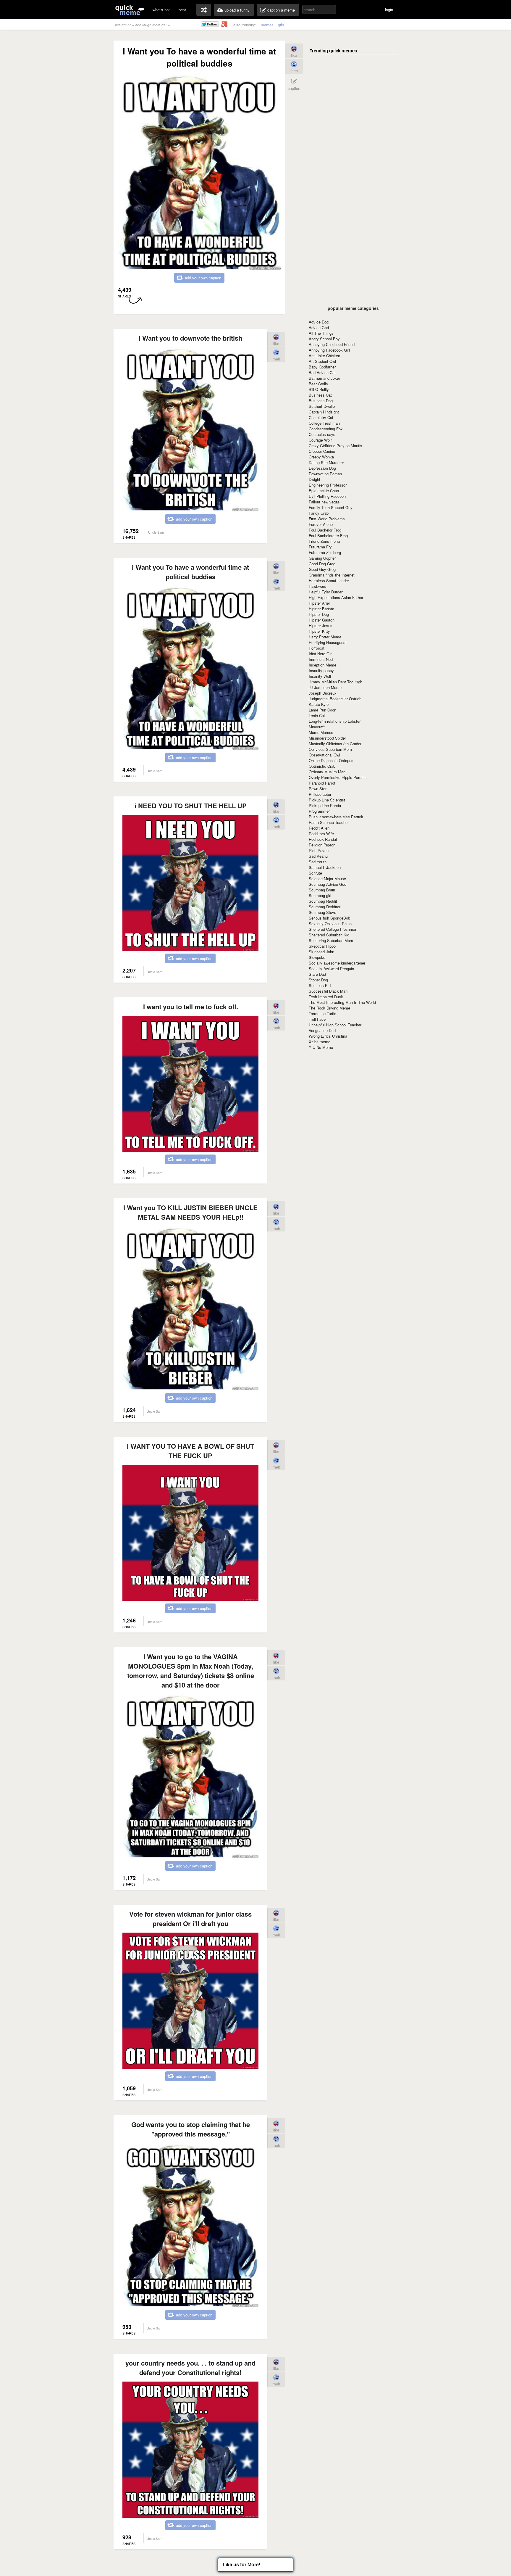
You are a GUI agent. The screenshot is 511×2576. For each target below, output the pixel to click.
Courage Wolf (320, 440)
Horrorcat (317, 648)
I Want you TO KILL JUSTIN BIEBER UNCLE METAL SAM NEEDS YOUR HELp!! (190, 1212)
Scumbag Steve (322, 912)
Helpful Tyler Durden (326, 592)
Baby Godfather (322, 367)
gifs (281, 25)
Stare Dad (317, 974)
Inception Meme (322, 665)
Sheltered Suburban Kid (329, 935)
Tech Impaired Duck (326, 997)
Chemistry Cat (321, 417)
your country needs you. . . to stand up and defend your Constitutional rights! (190, 2368)
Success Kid (320, 985)
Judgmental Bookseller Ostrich (335, 699)
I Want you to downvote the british (190, 338)
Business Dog (321, 401)
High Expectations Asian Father (336, 597)
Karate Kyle (319, 704)
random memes (204, 10)
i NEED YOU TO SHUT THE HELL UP (191, 806)
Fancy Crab (319, 513)
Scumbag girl (320, 895)
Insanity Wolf (320, 676)
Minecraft (317, 727)
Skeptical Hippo (322, 946)
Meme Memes (321, 732)
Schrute (315, 873)
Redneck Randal (323, 839)
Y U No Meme (321, 1047)
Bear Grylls (318, 384)
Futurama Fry (320, 547)
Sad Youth (318, 862)
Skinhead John (321, 952)
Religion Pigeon (322, 845)
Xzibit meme (320, 1042)
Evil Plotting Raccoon (327, 496)
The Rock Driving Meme (329, 1008)
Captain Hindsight (324, 412)
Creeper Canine (322, 451)
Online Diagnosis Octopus (331, 760)
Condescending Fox (326, 429)
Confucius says (322, 434)
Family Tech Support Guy (331, 507)
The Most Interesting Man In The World (342, 1002)
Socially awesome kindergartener (337, 963)
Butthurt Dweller (322, 406)
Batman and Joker (324, 378)
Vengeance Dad (322, 1030)
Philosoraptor (320, 794)
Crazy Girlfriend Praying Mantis (335, 446)
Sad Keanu (318, 856)
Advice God (319, 327)
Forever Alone (321, 524)
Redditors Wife (321, 834)
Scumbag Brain (322, 890)
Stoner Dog (318, 980)
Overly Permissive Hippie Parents (338, 777)
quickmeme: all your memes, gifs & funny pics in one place (130, 10)
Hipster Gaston (322, 620)
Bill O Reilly (319, 389)
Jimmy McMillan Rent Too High (335, 682)
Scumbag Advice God (328, 884)
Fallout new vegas (324, 502)
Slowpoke (317, 957)
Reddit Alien (319, 828)
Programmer (319, 811)
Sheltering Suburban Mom (331, 940)
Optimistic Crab (322, 766)
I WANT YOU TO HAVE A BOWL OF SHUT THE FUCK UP (190, 1451)
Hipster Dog (319, 614)
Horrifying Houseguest (328, 642)
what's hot (161, 10)
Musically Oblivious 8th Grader (335, 744)
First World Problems (327, 519)
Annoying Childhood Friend (332, 344)
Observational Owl (324, 755)
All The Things (321, 333)
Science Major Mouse (327, 879)
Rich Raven (319, 850)
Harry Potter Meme (325, 637)
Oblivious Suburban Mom (330, 749)
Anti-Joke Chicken (324, 356)
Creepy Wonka (321, 457)
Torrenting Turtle (322, 1014)
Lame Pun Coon (322, 710)
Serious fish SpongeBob (329, 918)
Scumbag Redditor (325, 907)
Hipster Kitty (319, 631)
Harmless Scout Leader (329, 581)
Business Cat (320, 395)
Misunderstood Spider (327, 738)
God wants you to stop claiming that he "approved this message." (191, 2129)
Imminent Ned (321, 659)
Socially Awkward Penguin (331, 969)
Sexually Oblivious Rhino (330, 924)
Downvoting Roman (325, 474)
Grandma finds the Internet (332, 575)
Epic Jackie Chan (324, 491)
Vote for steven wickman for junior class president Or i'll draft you (190, 1919)
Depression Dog (322, 468)
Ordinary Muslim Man (327, 772)
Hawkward (317, 586)
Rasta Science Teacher (329, 822)
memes (267, 25)
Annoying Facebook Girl (329, 350)
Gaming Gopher (322, 558)
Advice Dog (319, 322)
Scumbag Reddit (323, 901)
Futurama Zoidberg (325, 552)
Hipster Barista (321, 609)
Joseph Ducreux (323, 693)
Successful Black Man (328, 991)
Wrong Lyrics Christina (328, 1036)
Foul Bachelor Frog (325, 530)
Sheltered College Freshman (333, 929)
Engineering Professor (328, 485)
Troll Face (317, 1019)
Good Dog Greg (322, 564)
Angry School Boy (324, 339)
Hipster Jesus (321, 626)
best (182, 10)
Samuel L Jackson (325, 867)
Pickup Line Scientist (327, 800)
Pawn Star (318, 789)
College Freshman (324, 423)
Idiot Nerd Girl (321, 654)
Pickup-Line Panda (325, 805)
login (389, 10)
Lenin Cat (317, 715)
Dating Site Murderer (326, 462)
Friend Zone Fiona (324, 541)
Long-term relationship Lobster (335, 721)
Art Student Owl (322, 361)
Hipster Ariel (319, 603)
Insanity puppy (321, 670)
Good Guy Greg (322, 569)
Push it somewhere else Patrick (336, 817)
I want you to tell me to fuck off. (191, 1007)
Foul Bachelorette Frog (328, 536)
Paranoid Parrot (322, 783)
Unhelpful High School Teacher (335, 1025)
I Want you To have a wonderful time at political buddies (190, 572)
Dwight (314, 479)
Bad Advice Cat (322, 372)
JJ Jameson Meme (325, 687)
